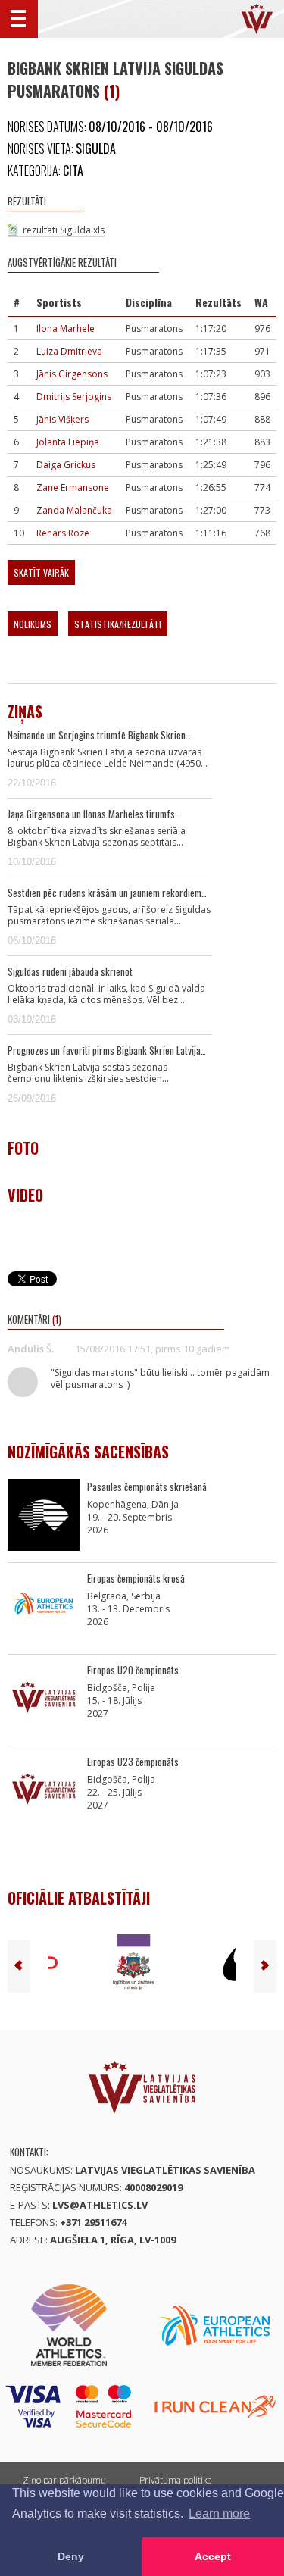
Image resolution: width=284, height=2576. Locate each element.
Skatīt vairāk (41, 572)
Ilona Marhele (66, 328)
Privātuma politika (176, 2480)
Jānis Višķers (62, 419)
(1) (112, 91)
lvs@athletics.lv (100, 2205)
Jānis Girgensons (72, 374)
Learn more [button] (219, 2513)
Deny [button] (71, 2556)
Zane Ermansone (73, 488)
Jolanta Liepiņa (68, 442)
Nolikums (33, 624)
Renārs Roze (63, 533)
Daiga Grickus (66, 465)
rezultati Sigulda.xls (64, 230)
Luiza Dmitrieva (69, 351)
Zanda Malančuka (74, 510)
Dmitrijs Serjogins (74, 397)
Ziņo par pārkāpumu (64, 2480)
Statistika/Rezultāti (118, 624)
